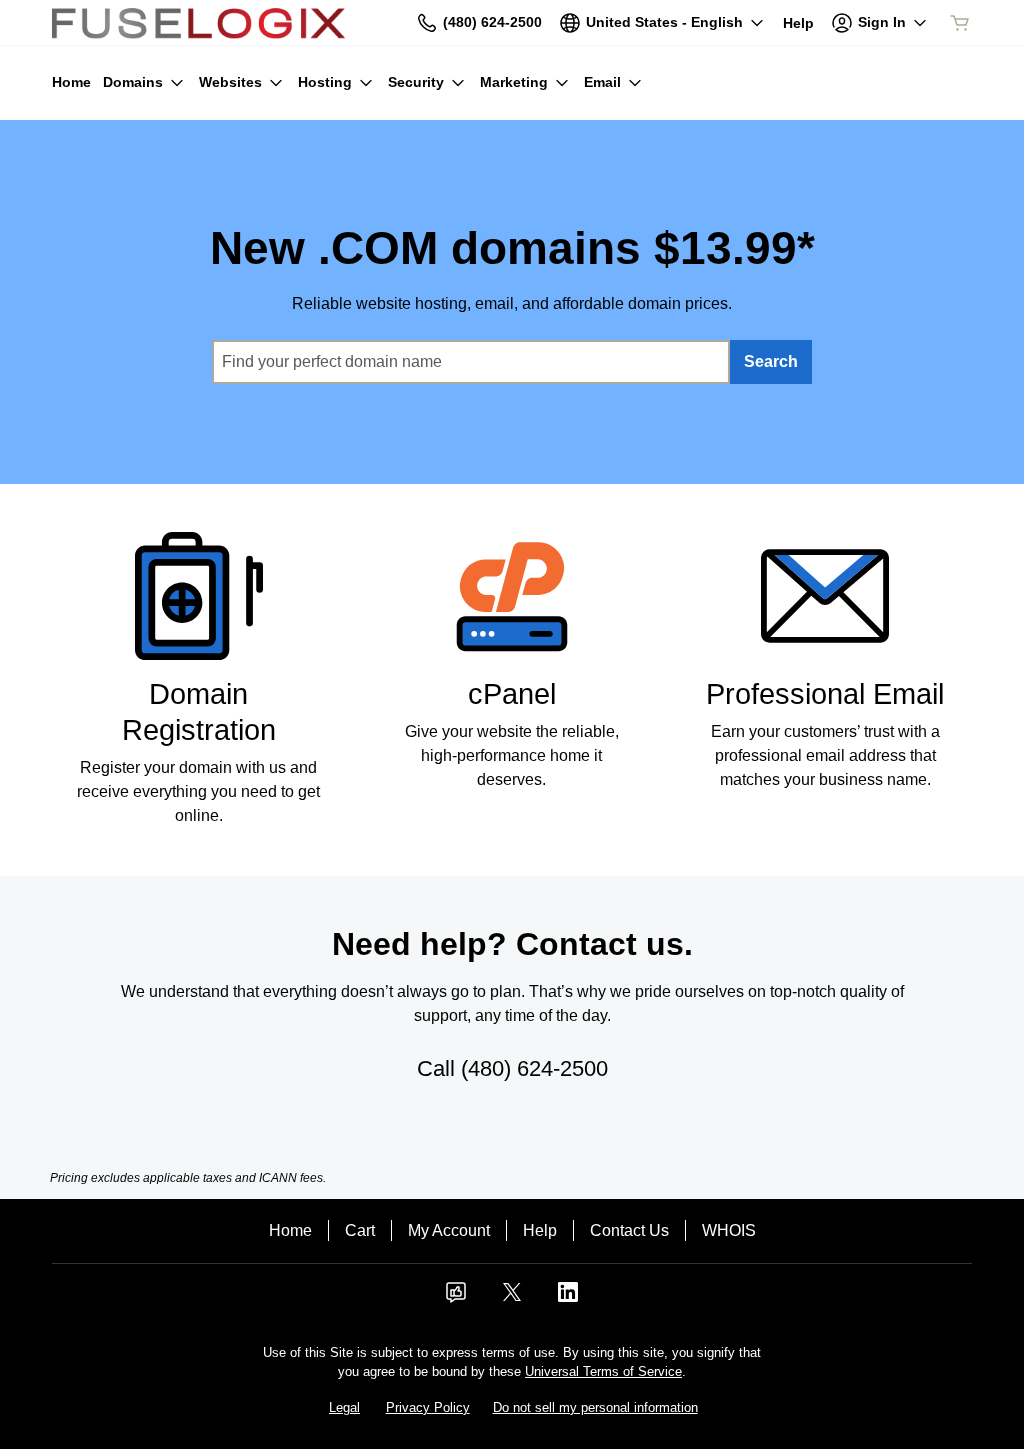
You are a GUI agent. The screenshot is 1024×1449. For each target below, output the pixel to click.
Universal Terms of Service (603, 1371)
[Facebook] (456, 1298)
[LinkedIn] (568, 1298)
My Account (449, 1230)
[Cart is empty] (960, 23)
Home (290, 1230)
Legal (344, 1407)
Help (540, 1230)
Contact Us (629, 1230)
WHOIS (729, 1230)
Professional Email (825, 694)
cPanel (512, 694)
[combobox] (471, 362)
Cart (360, 1230)
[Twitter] (512, 1298)
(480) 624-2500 (534, 1068)
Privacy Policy (428, 1407)
